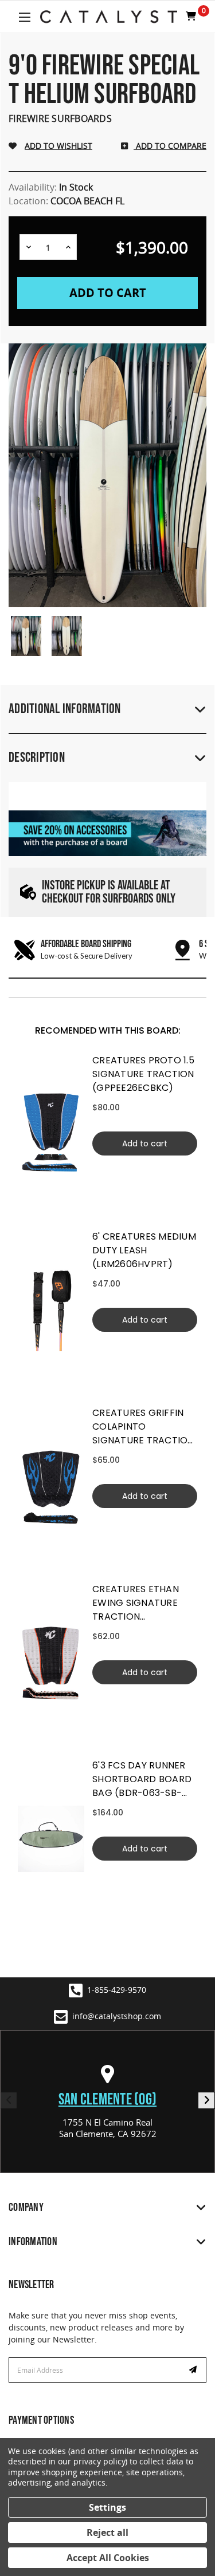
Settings (107, 2507)
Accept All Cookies (108, 2558)
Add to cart (145, 1143)
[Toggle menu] (24, 17)
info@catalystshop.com (117, 2016)
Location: (67, 201)
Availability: (51, 187)
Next (206, 2100)
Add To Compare (170, 146)
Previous (9, 2100)
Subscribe (194, 2370)
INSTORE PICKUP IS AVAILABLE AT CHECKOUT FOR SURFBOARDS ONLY (109, 892)
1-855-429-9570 (117, 1990)
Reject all (107, 2533)
